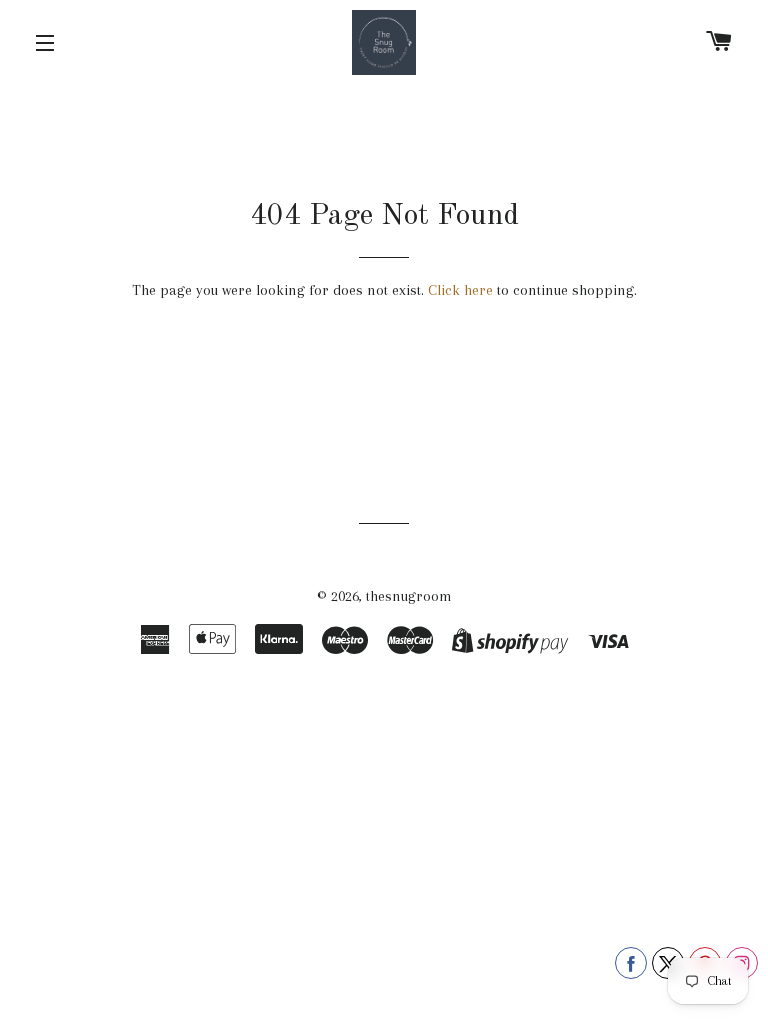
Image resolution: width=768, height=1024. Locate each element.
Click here (460, 290)
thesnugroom (409, 596)
